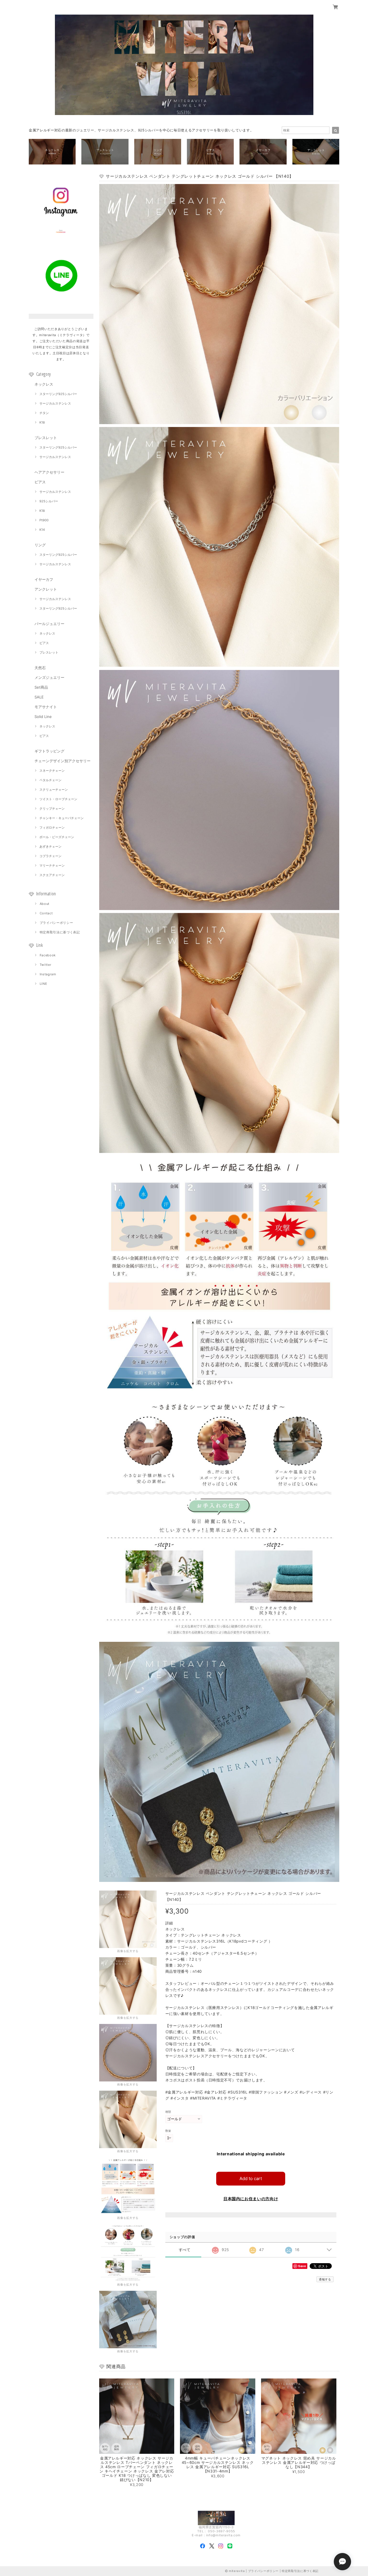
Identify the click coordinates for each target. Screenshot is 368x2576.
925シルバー (49, 501)
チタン (44, 413)
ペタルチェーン (50, 780)
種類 (168, 2112)
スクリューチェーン (54, 790)
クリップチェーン (52, 809)
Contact (46, 913)
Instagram (48, 974)
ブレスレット (46, 438)
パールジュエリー (49, 624)
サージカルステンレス (55, 403)
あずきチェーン (50, 846)
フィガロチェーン (52, 828)
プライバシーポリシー (56, 923)
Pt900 (44, 520)
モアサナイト (46, 707)
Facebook (48, 955)
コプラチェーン (50, 856)
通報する (325, 2279)
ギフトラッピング (49, 751)
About (45, 904)
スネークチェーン (52, 771)
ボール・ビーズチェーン (57, 837)
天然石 (40, 668)
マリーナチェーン (52, 865)
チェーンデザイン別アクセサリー (63, 761)
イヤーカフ (44, 579)
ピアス (40, 482)
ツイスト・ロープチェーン (58, 799)
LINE (44, 984)
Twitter (46, 965)
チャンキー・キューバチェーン (62, 818)
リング (40, 545)
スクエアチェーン (52, 875)
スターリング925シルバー (58, 394)
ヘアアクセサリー (49, 472)
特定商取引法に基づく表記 (60, 932)
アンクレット (46, 589)
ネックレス (44, 384)
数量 (168, 2131)
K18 (42, 422)
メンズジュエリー (49, 677)
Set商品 (41, 687)
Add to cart (251, 2178)
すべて (185, 2250)
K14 (42, 530)
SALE (39, 697)
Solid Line (43, 717)
